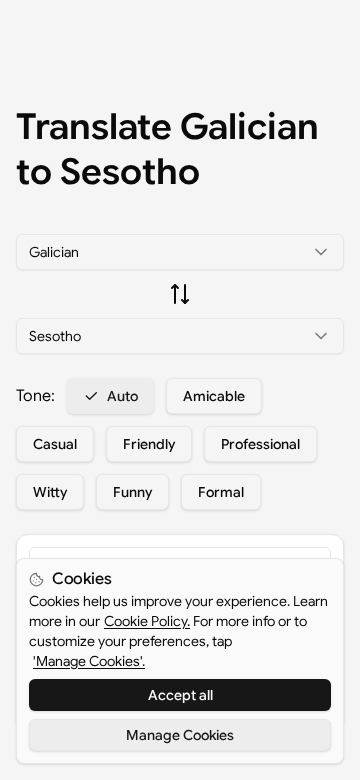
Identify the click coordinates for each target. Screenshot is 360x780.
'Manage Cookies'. (89, 661)
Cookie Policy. (147, 621)
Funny (132, 492)
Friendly (149, 444)
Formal (221, 492)
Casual (55, 444)
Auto (122, 396)
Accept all (180, 695)
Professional (260, 444)
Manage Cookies (180, 735)
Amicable (214, 396)
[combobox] (180, 252)
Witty (50, 492)
